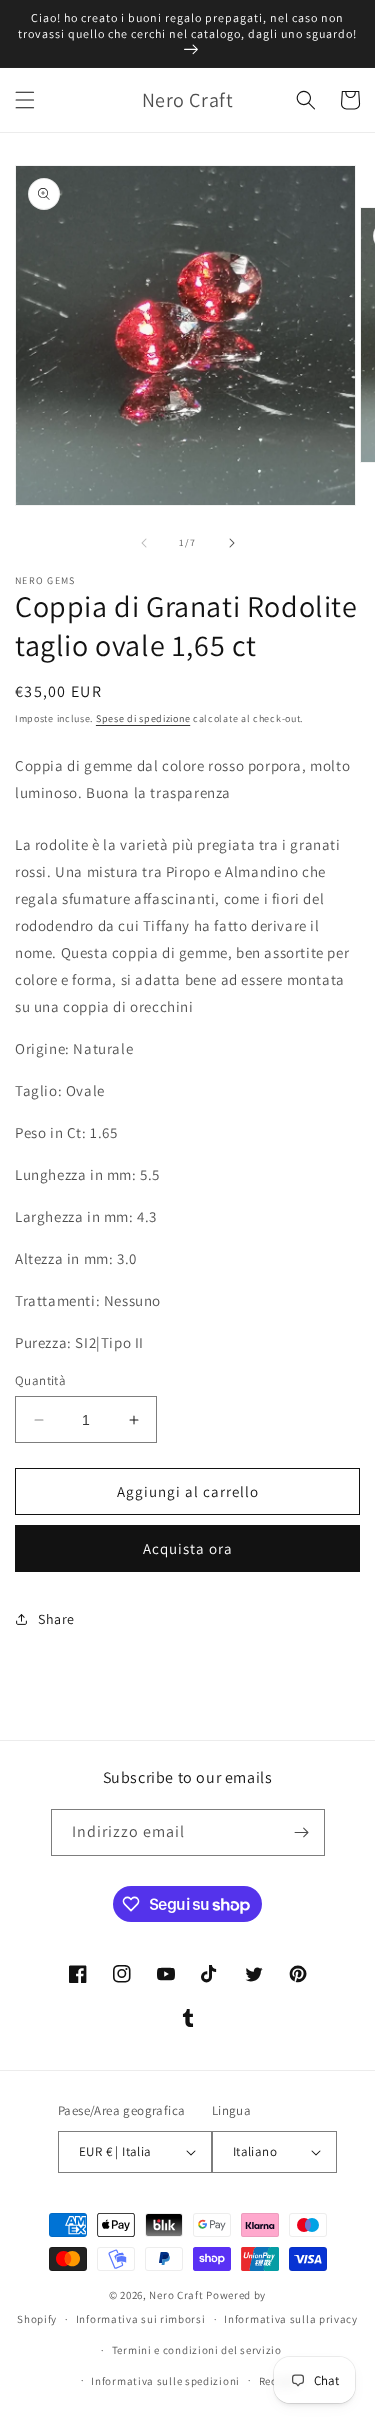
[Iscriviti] (302, 1832)
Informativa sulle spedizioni (165, 2381)
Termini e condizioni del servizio (197, 2350)
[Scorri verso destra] (232, 543)
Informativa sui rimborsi (141, 2319)
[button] (25, 100)
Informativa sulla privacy (291, 2319)
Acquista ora (188, 1548)
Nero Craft (176, 2295)
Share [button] (56, 1619)
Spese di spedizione (143, 718)
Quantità (40, 1380)
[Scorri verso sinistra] (144, 543)
